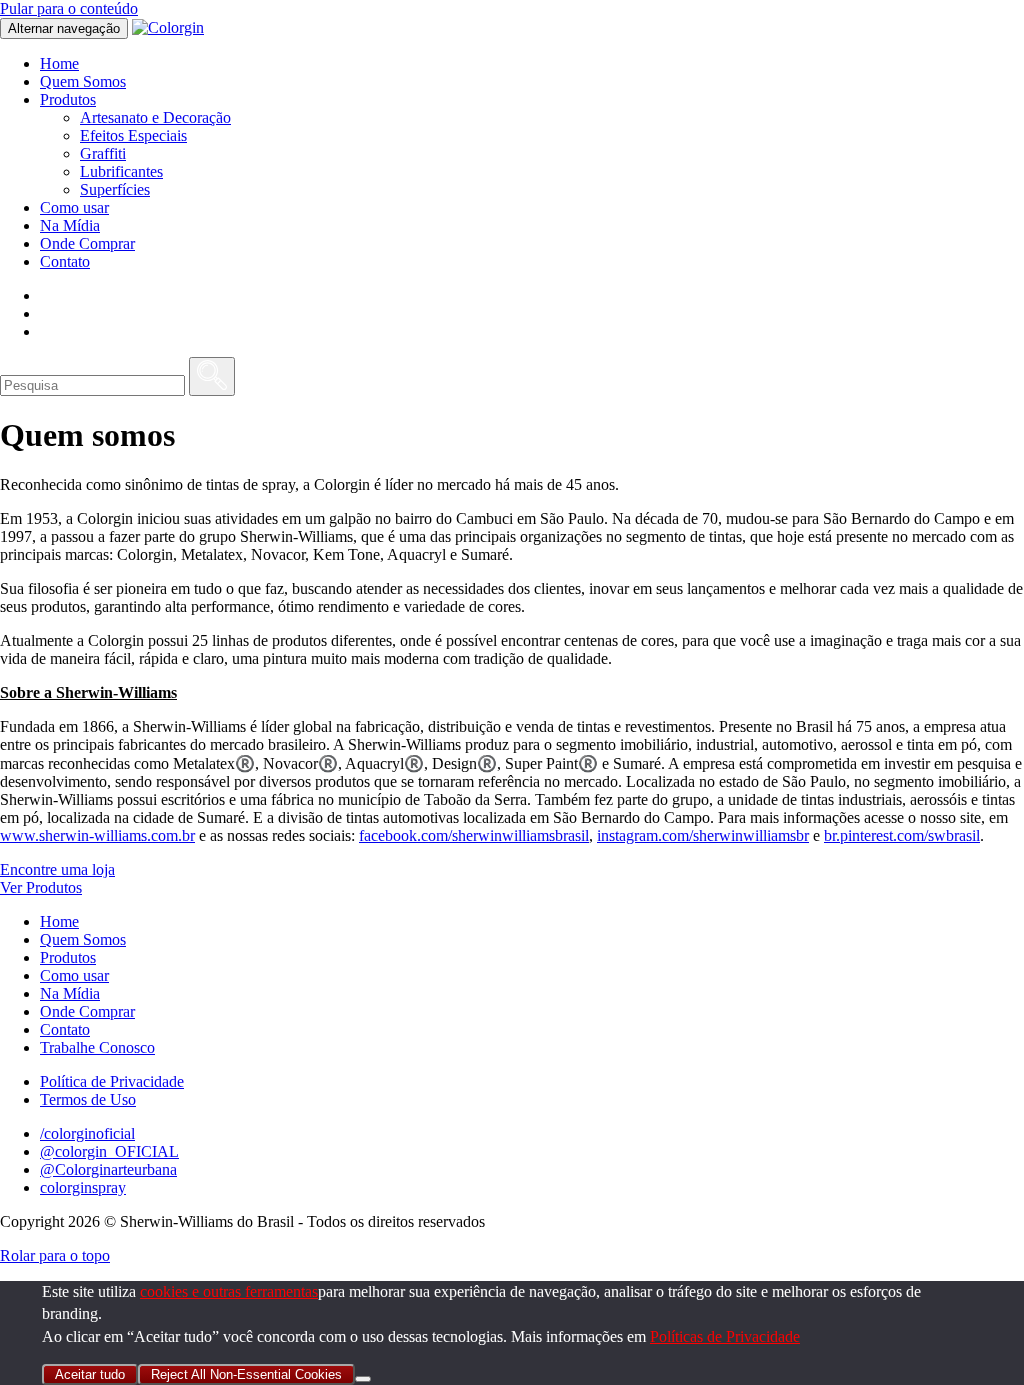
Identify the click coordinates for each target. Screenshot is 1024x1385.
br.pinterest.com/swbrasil (902, 835)
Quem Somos (83, 81)
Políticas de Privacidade (725, 1336)
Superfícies (115, 189)
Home (59, 63)
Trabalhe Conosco (97, 1047)
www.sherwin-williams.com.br (97, 835)
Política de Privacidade (112, 1081)
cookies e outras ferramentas (229, 1291)
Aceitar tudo (90, 1374)
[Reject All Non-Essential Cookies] (363, 1379)
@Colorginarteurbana (108, 1169)
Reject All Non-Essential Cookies (246, 1374)
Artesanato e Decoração (155, 117)
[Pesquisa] (212, 376)
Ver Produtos (41, 887)
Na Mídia (70, 225)
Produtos (68, 99)
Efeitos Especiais (133, 135)
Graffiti (103, 153)
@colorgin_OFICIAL (109, 1151)
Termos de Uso (88, 1099)
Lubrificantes (121, 171)
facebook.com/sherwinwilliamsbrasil (474, 835)
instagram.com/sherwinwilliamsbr (703, 835)
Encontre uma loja (57, 869)
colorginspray (83, 1187)
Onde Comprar (87, 243)
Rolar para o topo (55, 1255)
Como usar (74, 207)
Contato (65, 261)
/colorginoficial (87, 1133)
